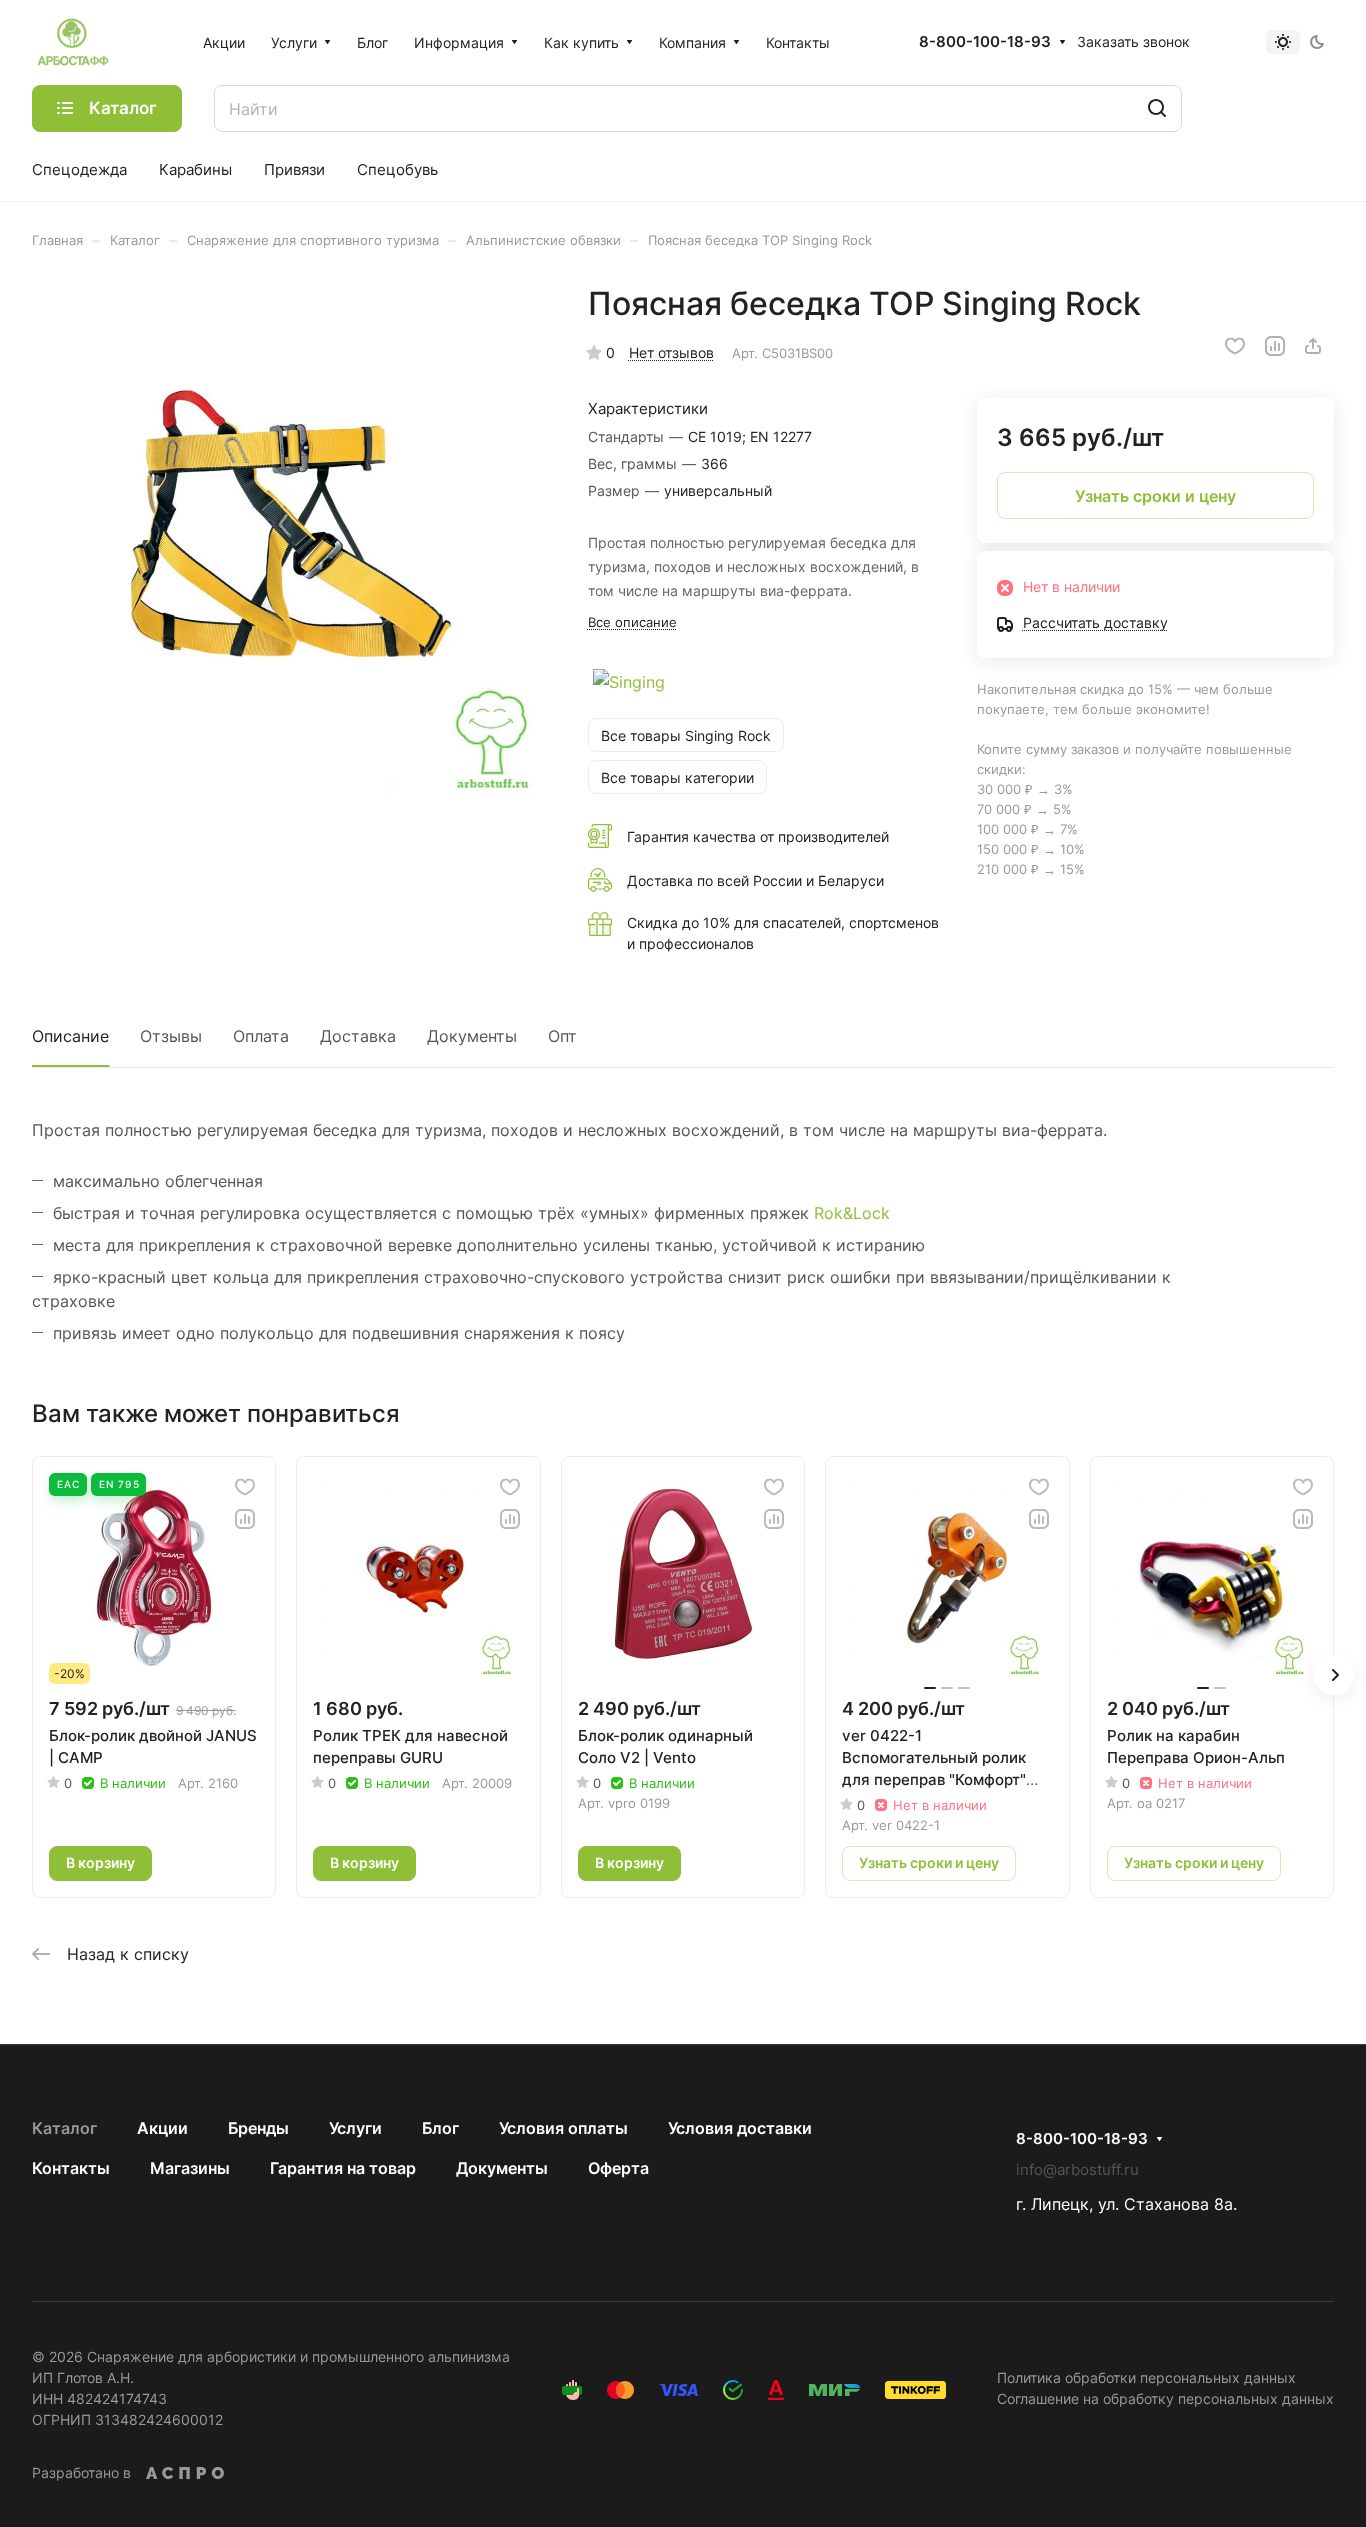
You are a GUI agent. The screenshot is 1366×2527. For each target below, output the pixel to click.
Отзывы (171, 1036)
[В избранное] (1235, 346)
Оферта (618, 2168)
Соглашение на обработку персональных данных (1165, 2398)
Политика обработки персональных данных (1146, 2377)
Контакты (71, 2168)
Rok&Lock (852, 1213)
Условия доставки (740, 2128)
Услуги (355, 2128)
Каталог (64, 2128)
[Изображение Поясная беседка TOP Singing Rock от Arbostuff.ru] (289, 541)
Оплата (261, 1036)
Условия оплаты (563, 2128)
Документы (472, 1036)
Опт (562, 1036)
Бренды (258, 2128)
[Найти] (1157, 108)
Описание (70, 1036)
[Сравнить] (1275, 346)
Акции (162, 2128)
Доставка (358, 1036)
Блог (440, 2128)
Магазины (190, 2168)
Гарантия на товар (343, 2168)
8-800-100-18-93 (985, 42)
